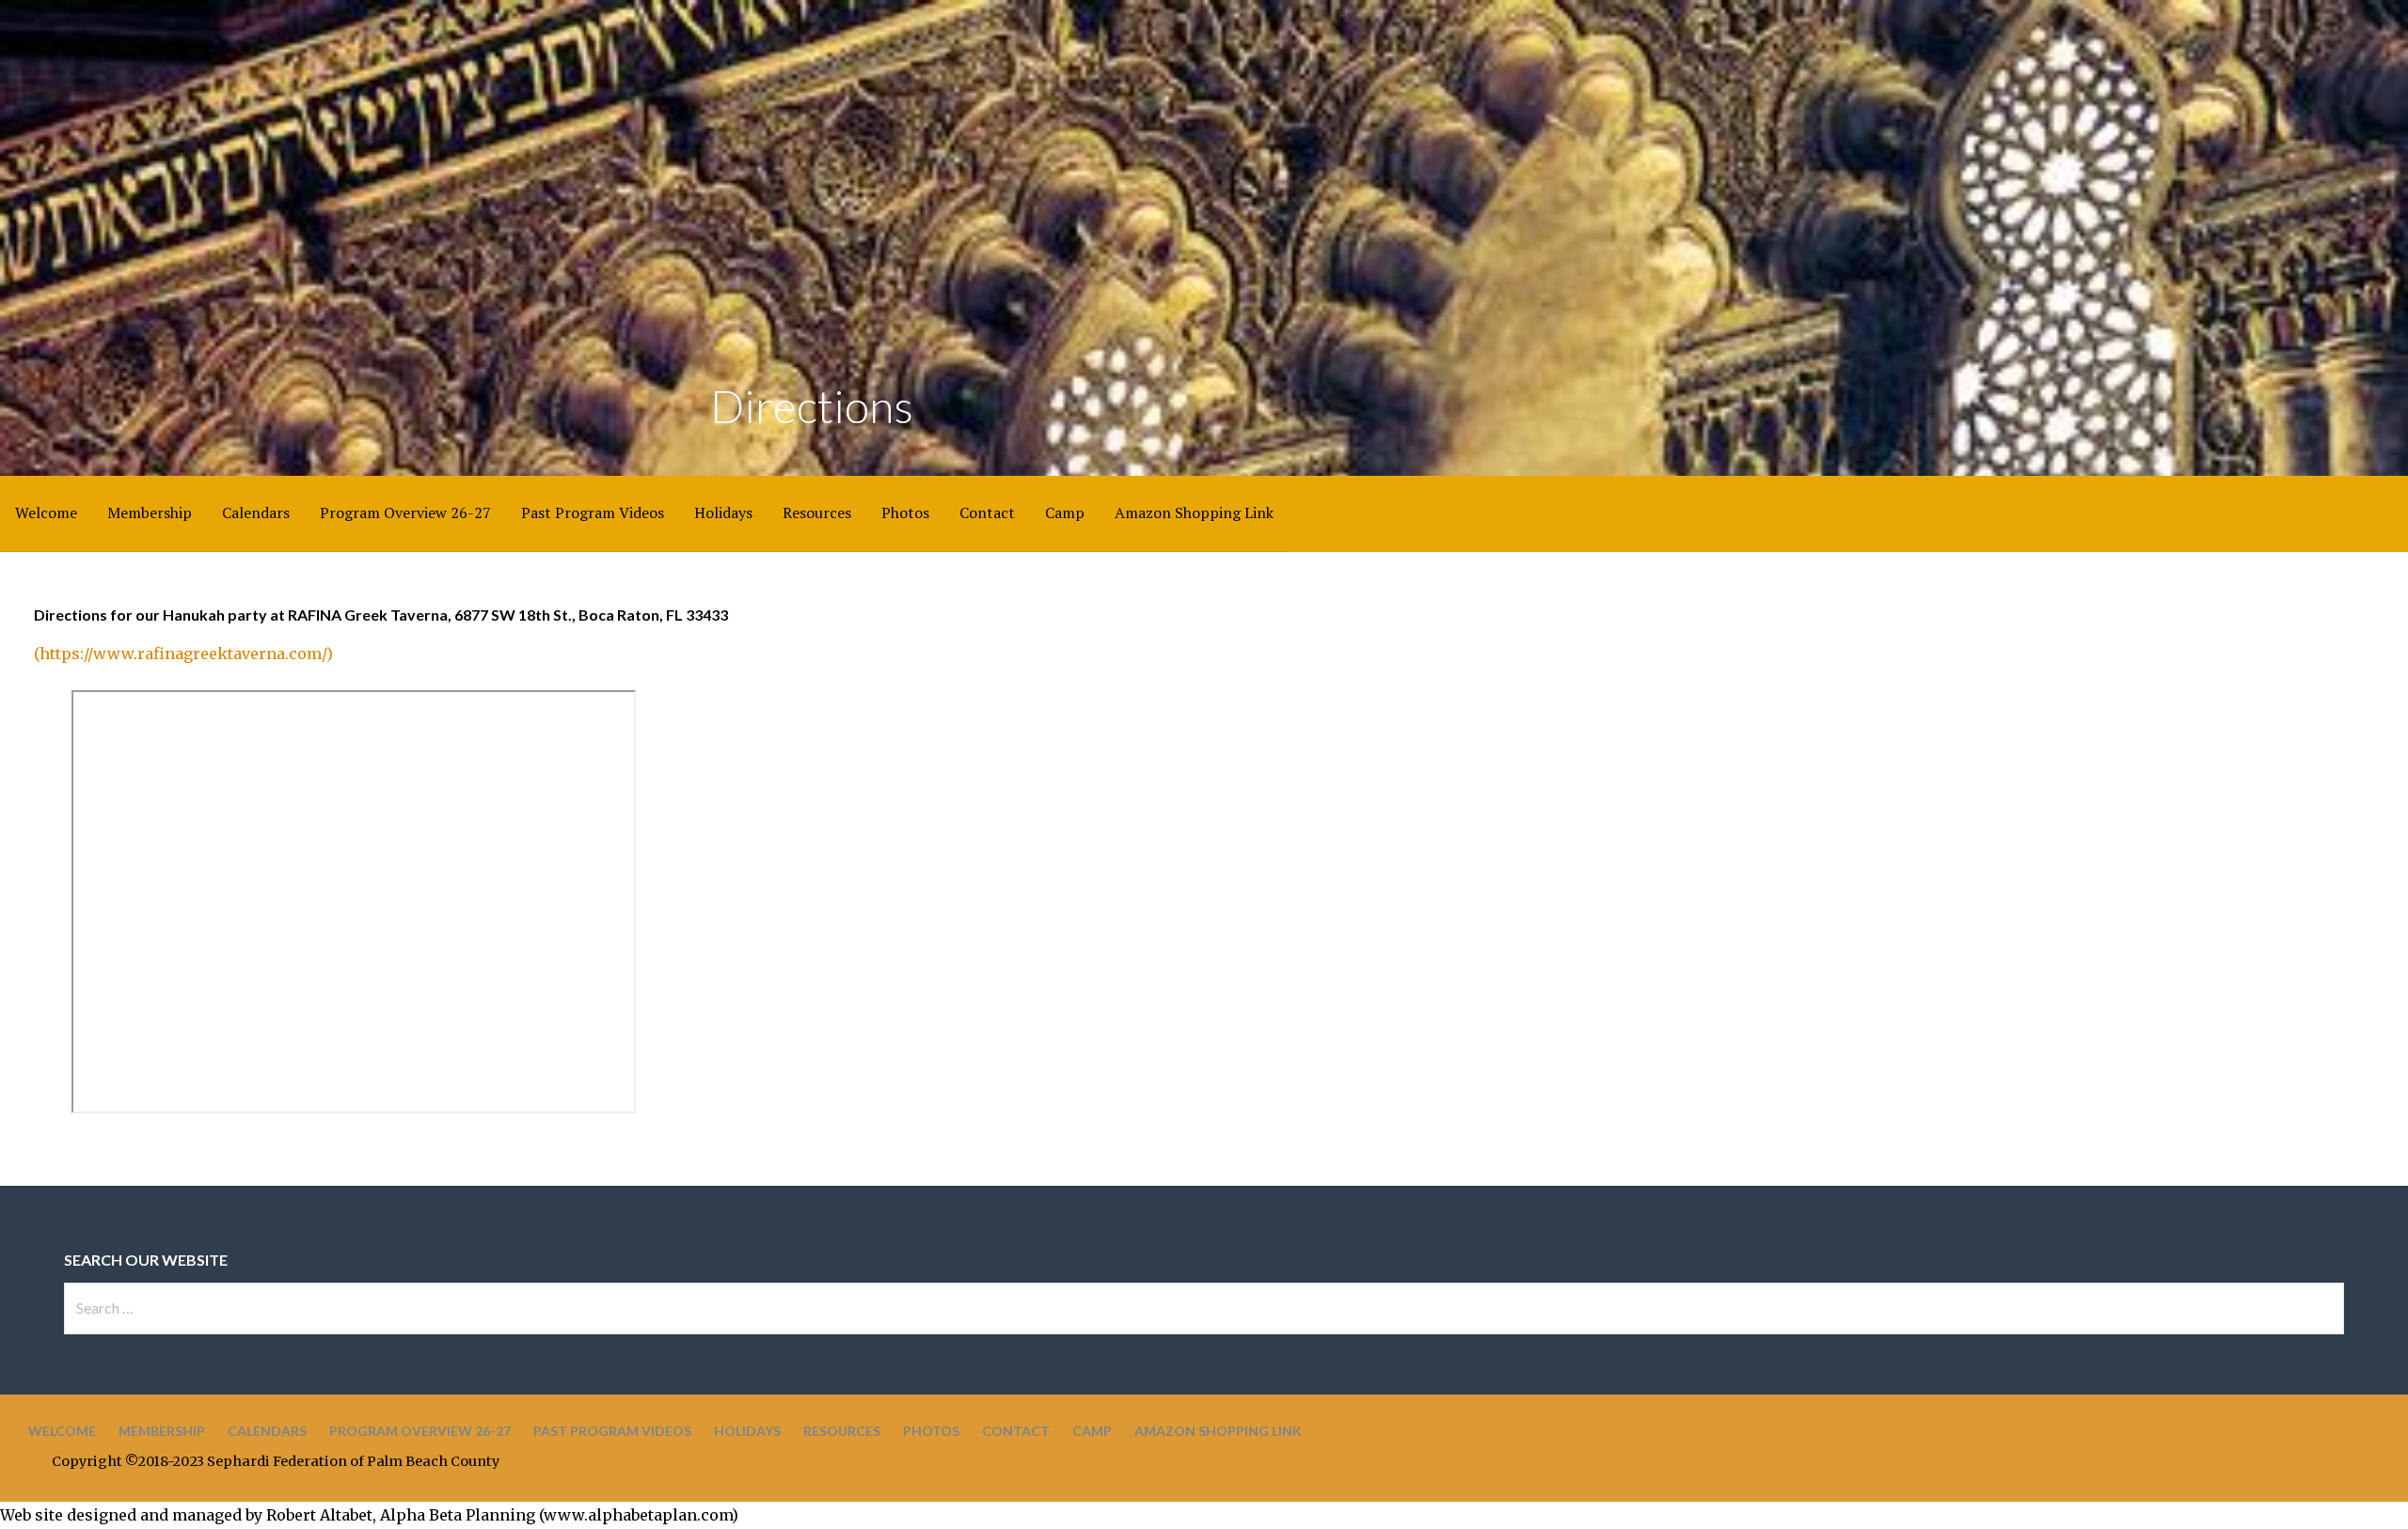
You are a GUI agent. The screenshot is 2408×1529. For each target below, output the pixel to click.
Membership (150, 512)
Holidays (723, 512)
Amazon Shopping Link (1194, 512)
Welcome (46, 512)
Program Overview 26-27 (405, 512)
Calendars (256, 512)
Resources (817, 512)
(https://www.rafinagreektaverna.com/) (183, 654)
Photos (905, 512)
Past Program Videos (593, 512)
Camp (1065, 512)
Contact (987, 512)
